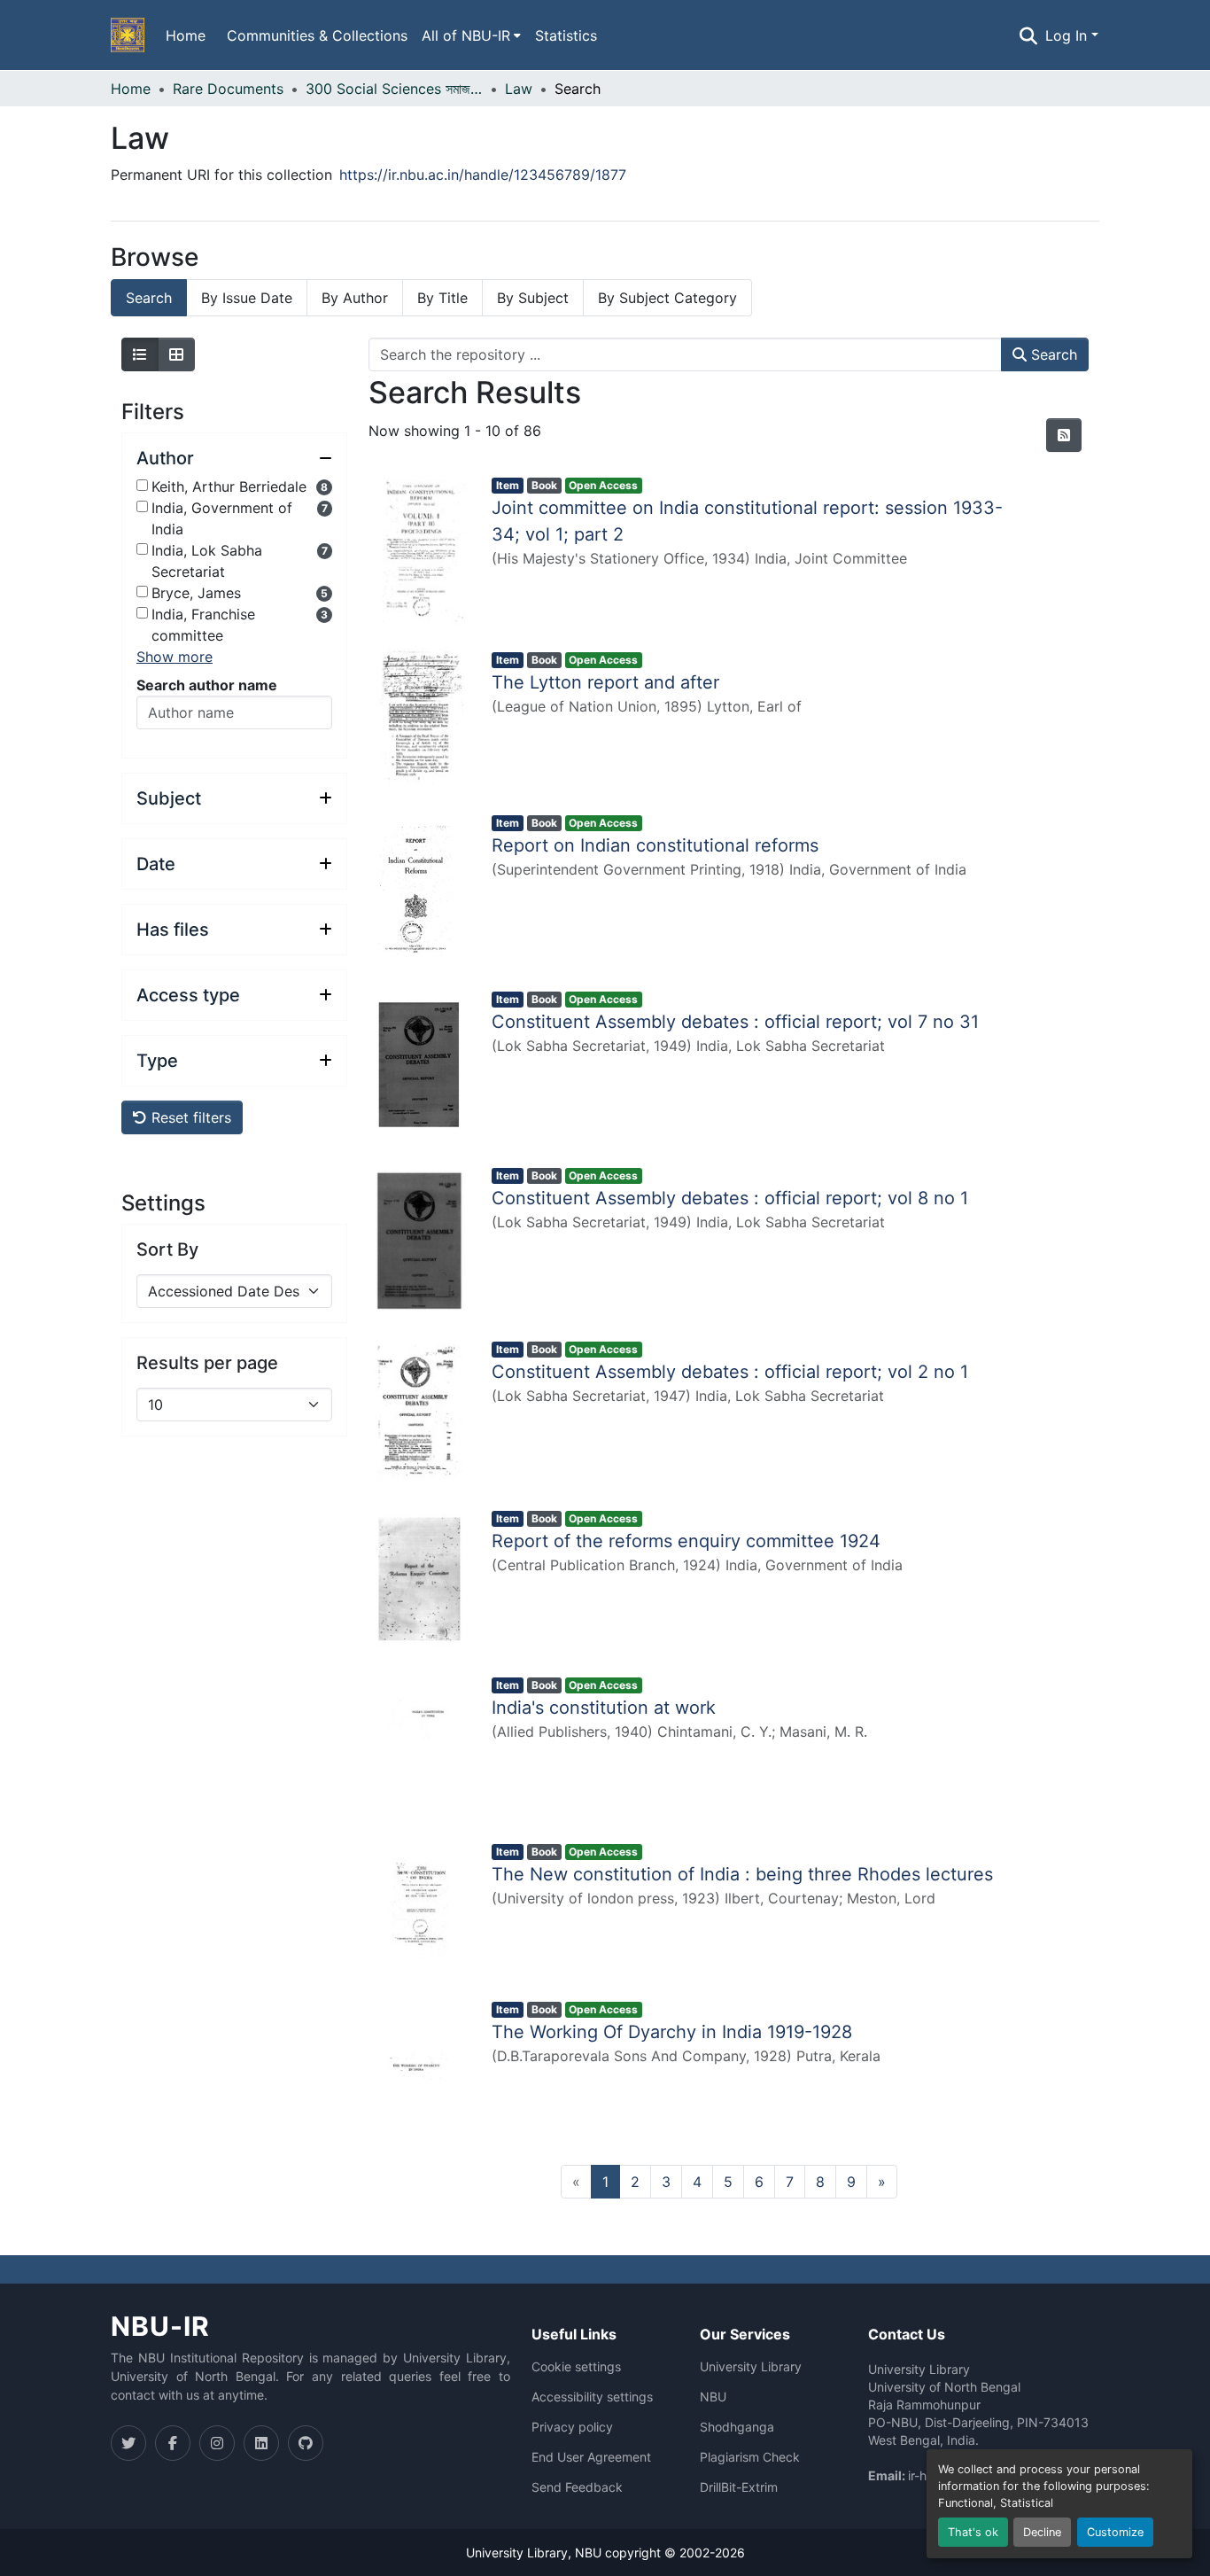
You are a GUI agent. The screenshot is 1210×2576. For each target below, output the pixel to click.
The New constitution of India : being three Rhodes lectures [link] (742, 1874)
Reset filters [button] (189, 1117)
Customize (1115, 2532)
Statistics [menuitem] (566, 35)
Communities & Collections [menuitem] (317, 35)
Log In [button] (1068, 35)
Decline (1042, 2532)
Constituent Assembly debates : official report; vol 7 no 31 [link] (735, 1022)
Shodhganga (737, 2427)
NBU (713, 2397)
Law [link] (519, 89)
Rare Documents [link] (228, 89)
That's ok (973, 2532)
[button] (128, 35)
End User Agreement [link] (591, 2457)
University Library (751, 2367)
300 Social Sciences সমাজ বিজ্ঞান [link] (394, 89)
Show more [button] (175, 657)
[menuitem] (471, 35)
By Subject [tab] (533, 298)
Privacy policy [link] (572, 2427)
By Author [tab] (355, 298)
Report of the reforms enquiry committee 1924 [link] (686, 1541)
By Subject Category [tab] (667, 298)
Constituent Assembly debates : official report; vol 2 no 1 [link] (730, 1372)
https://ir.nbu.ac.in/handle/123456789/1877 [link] (483, 175)
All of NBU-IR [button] (466, 35)
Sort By (167, 1249)
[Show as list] (140, 354)
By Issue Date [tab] (247, 298)
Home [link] (131, 89)
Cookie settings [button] (576, 2367)
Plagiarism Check (750, 2457)
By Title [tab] (442, 298)
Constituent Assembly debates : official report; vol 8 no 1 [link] (730, 1198)
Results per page (207, 1363)
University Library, (520, 2553)
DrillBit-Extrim (739, 2487)
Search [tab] (149, 298)
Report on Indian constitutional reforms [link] (655, 845)
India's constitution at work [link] (604, 1708)
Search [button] (1052, 354)
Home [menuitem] (186, 35)
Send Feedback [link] (577, 2487)
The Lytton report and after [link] (605, 682)
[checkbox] (142, 485)
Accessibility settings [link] (592, 2397)
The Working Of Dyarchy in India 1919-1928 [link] (672, 2032)
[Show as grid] (176, 354)
